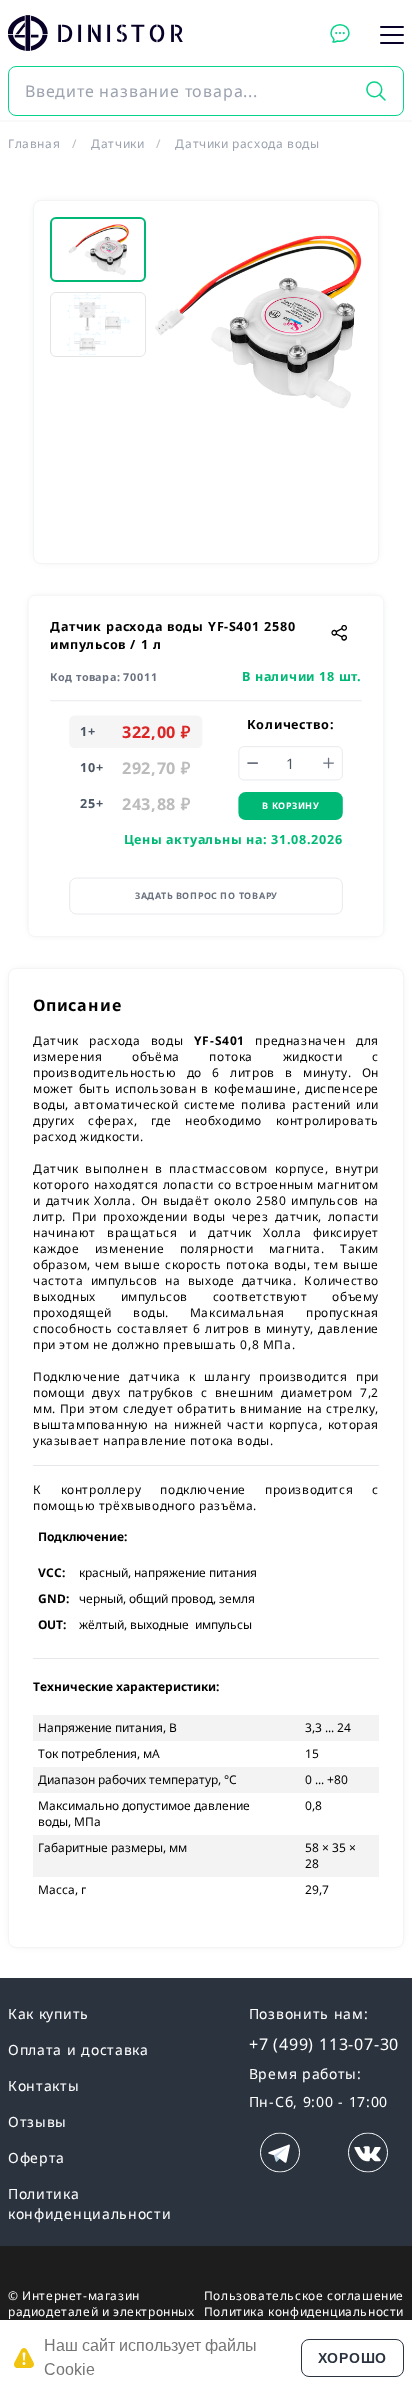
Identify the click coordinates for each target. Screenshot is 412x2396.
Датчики (117, 143)
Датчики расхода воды (247, 143)
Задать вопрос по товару (206, 895)
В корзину (290, 805)
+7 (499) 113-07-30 (324, 2044)
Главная (34, 143)
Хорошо (352, 2358)
